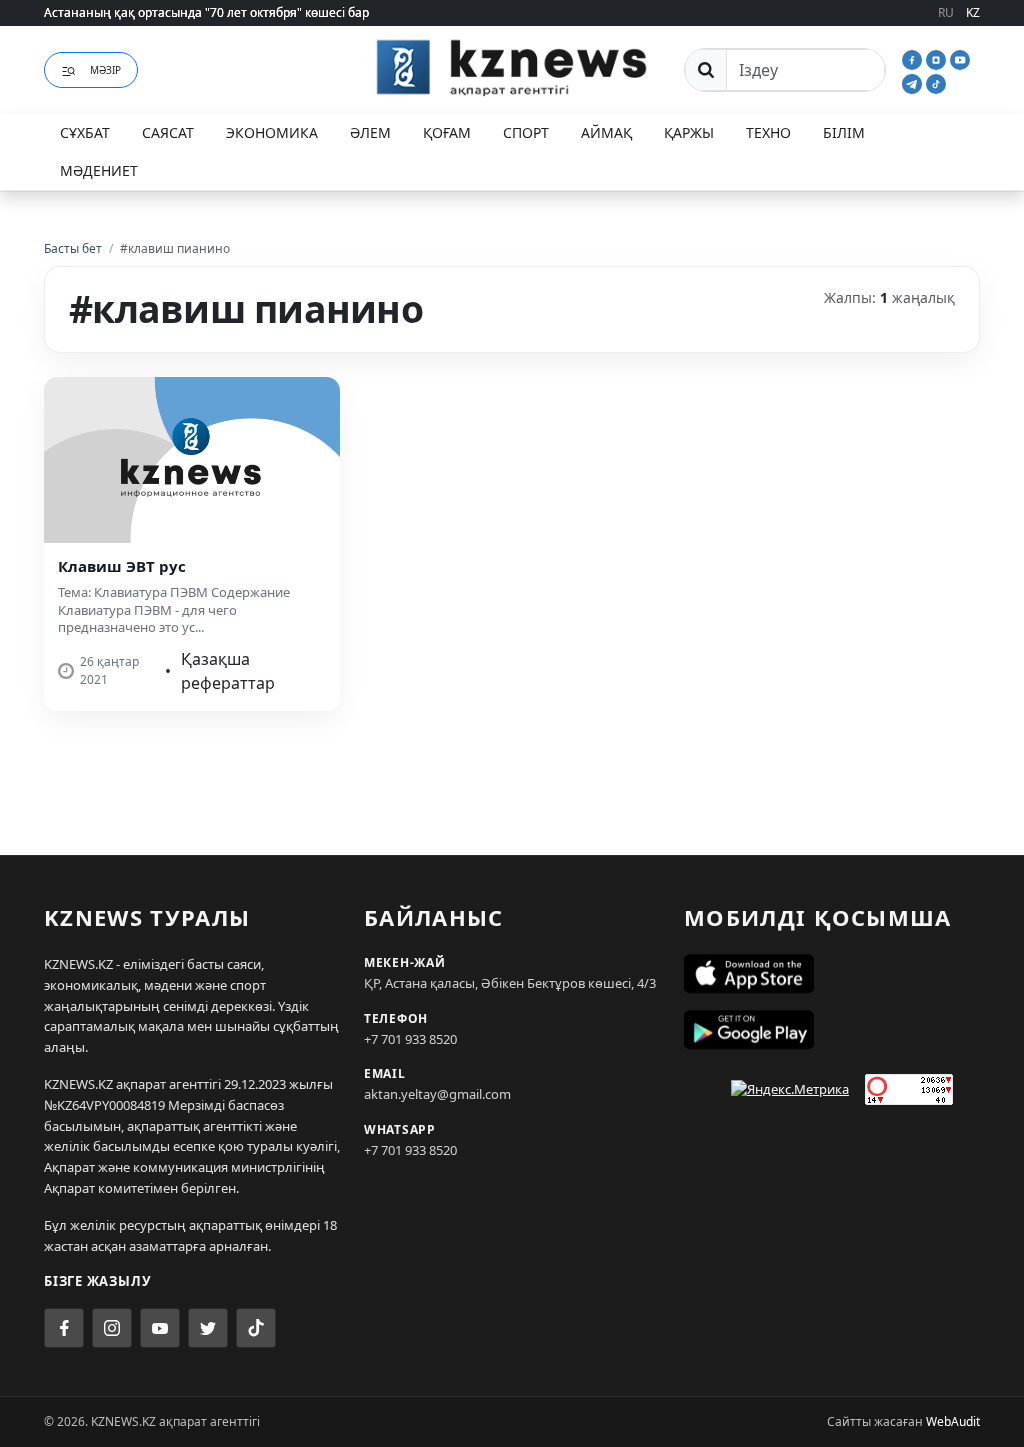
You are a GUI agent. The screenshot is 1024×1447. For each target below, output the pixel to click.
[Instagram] (938, 58)
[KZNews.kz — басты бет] (512, 67)
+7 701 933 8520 (410, 1039)
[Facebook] (914, 58)
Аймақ (606, 132)
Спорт (526, 132)
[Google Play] (832, 1030)
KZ (973, 12)
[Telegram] (914, 82)
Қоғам (447, 132)
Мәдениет (99, 170)
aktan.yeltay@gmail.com (437, 1094)
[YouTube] (960, 58)
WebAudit (953, 1421)
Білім (844, 132)
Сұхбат (85, 132)
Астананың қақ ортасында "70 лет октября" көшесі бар (206, 12)
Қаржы (689, 132)
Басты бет (73, 248)
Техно (768, 132)
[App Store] (832, 974)
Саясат (168, 132)
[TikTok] (936, 82)
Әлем (370, 132)
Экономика (272, 132)
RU (946, 12)
